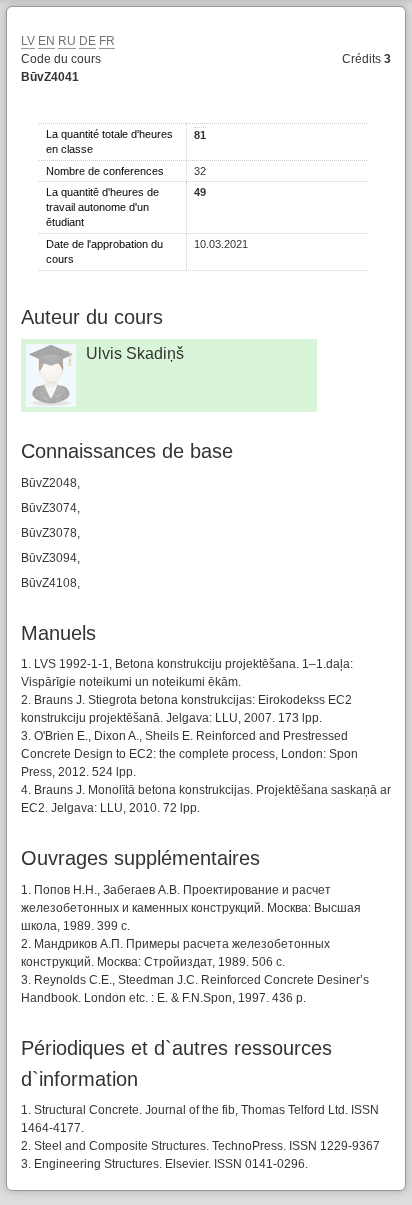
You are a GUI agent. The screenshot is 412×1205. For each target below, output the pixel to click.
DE (87, 41)
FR (107, 41)
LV (28, 41)
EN (46, 41)
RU (67, 41)
